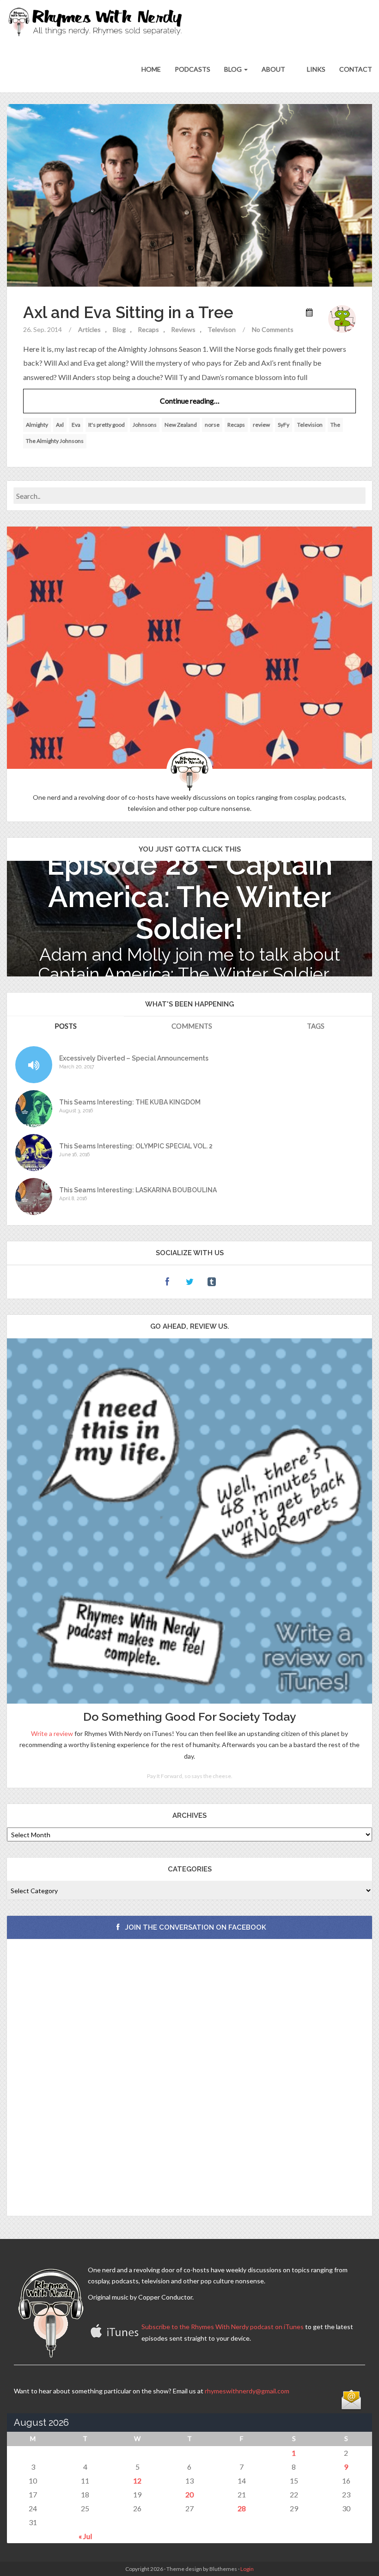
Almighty (37, 425)
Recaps (148, 329)
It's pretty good (107, 425)
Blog (234, 69)
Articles (89, 329)
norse (212, 425)
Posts (66, 1026)
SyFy (284, 425)
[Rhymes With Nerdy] (98, 23)
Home (151, 69)
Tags (316, 1026)
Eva (76, 425)
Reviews (183, 329)
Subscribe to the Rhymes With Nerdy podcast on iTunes (223, 2327)
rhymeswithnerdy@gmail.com (247, 2391)
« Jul (85, 2536)
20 (189, 2494)
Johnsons (145, 425)
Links (315, 69)
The (335, 425)
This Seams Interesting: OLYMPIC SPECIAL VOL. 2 (136, 1146)
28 (242, 2508)
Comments (192, 1026)
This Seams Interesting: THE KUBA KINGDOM (130, 1102)
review (261, 425)
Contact (356, 69)
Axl (60, 425)
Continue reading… (190, 401)
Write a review (52, 1733)
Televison (222, 329)
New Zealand (181, 425)
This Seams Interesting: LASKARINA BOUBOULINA (138, 1190)
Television (310, 425)
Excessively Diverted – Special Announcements (134, 1058)
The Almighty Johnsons (55, 441)
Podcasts (193, 69)
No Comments (273, 329)
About (273, 69)
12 (137, 2481)
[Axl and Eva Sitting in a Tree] (189, 194)
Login (247, 2569)
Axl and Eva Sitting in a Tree (128, 312)
